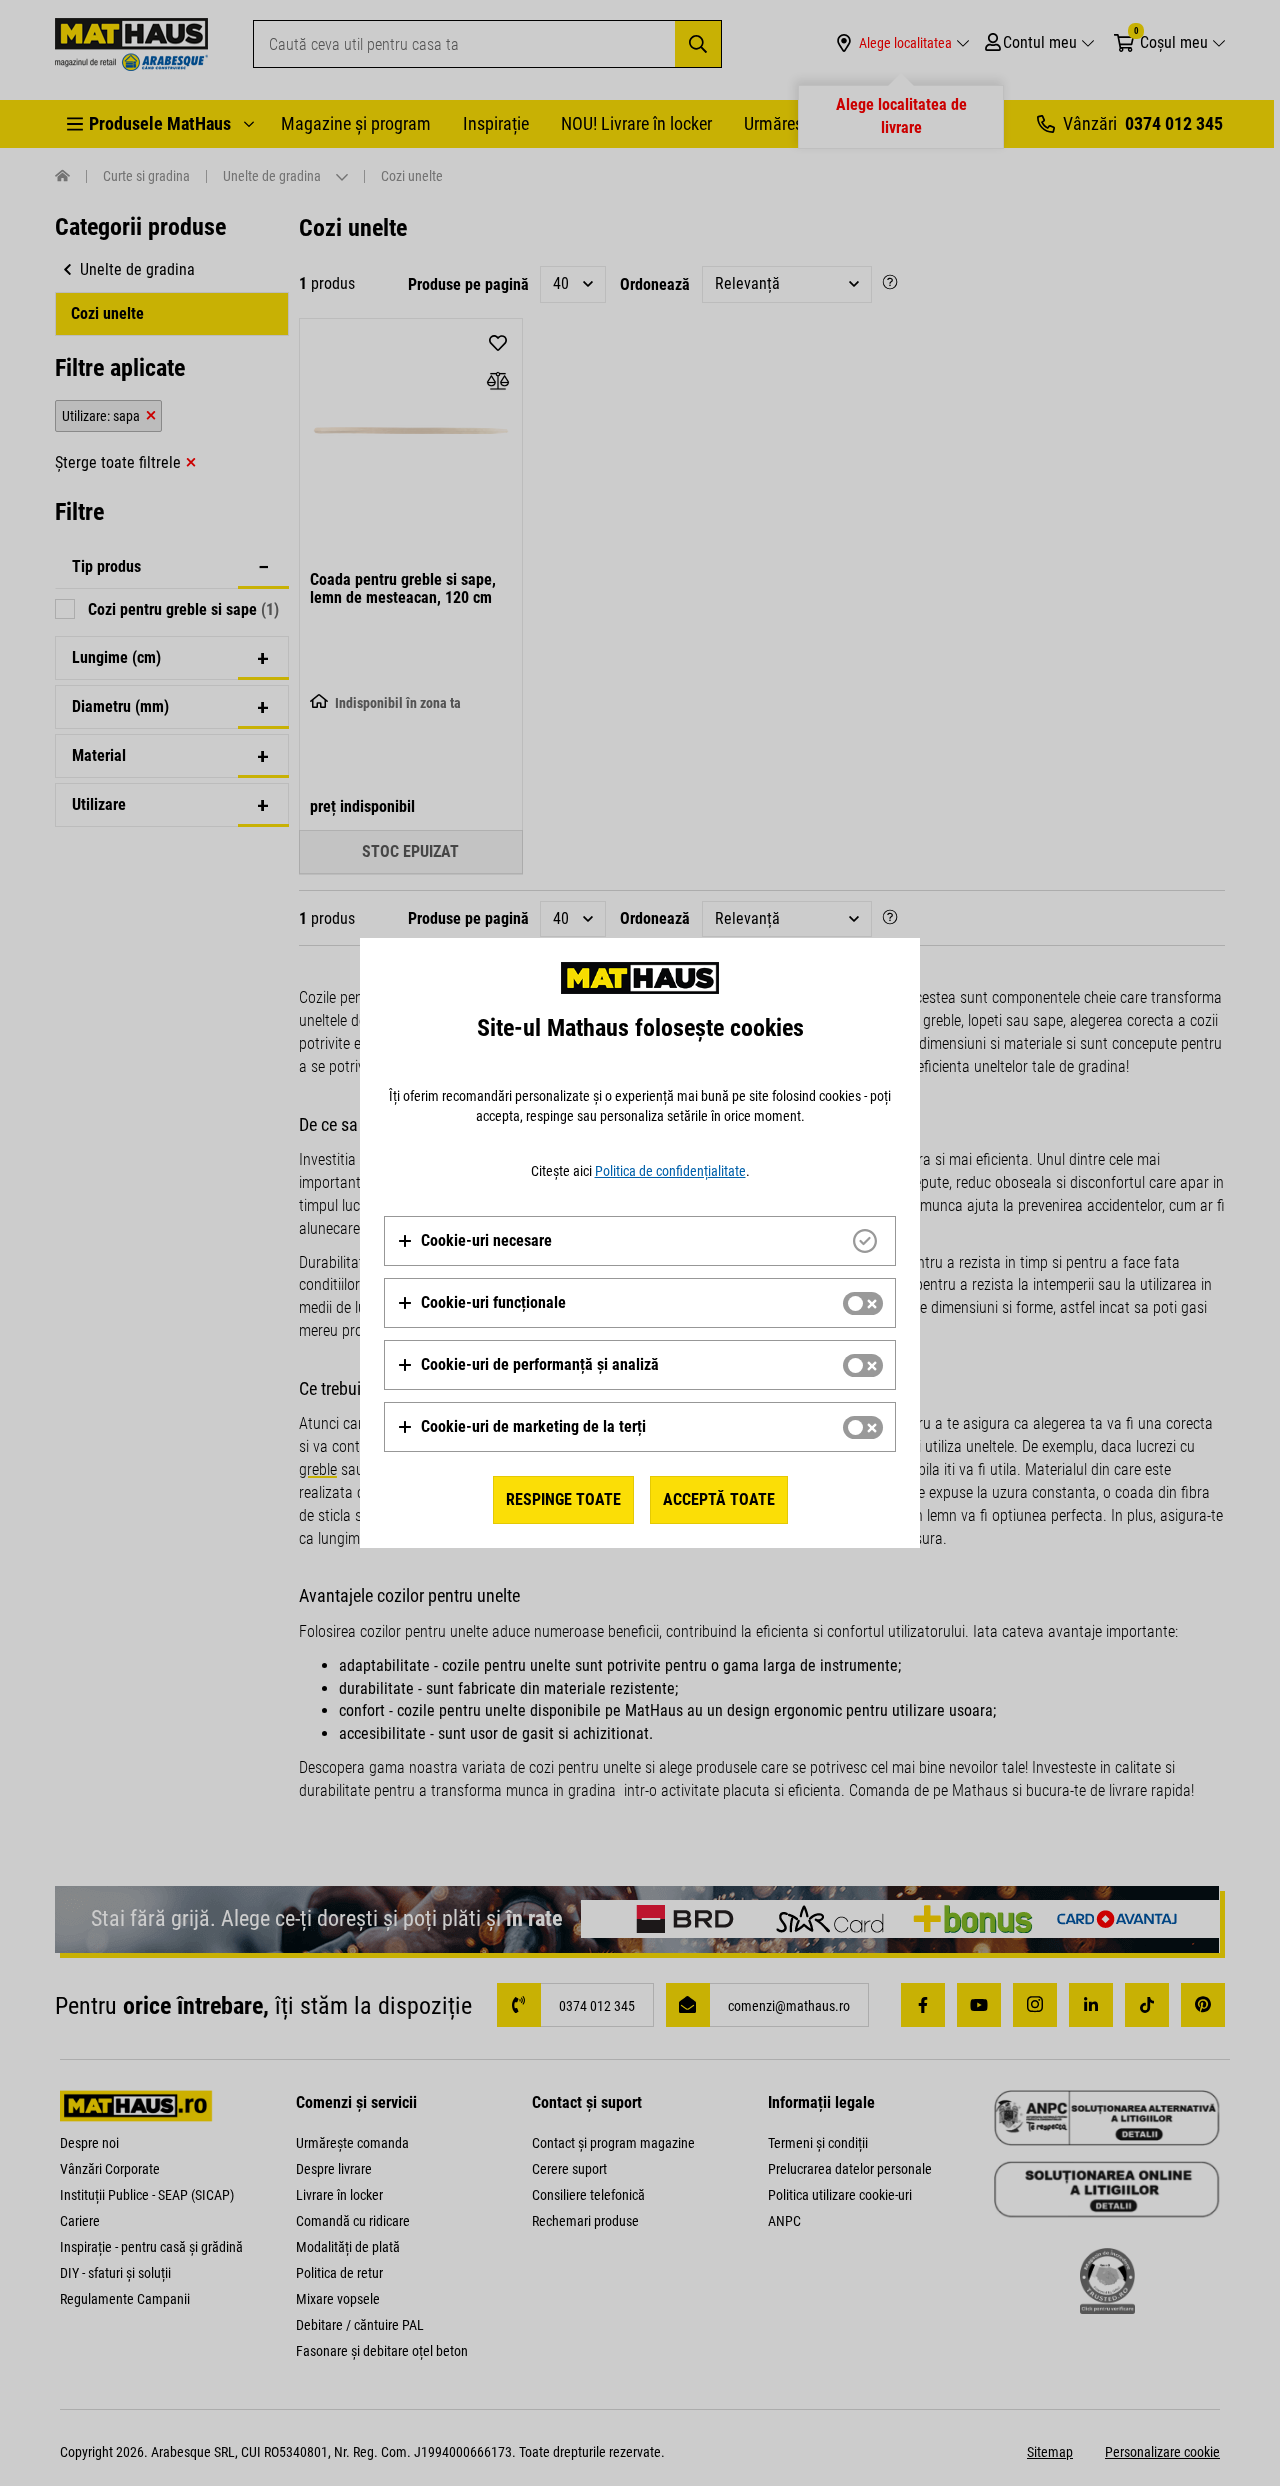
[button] (474, 1241)
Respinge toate (563, 1499)
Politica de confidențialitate (670, 1171)
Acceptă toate (719, 1499)
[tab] (640, 1241)
